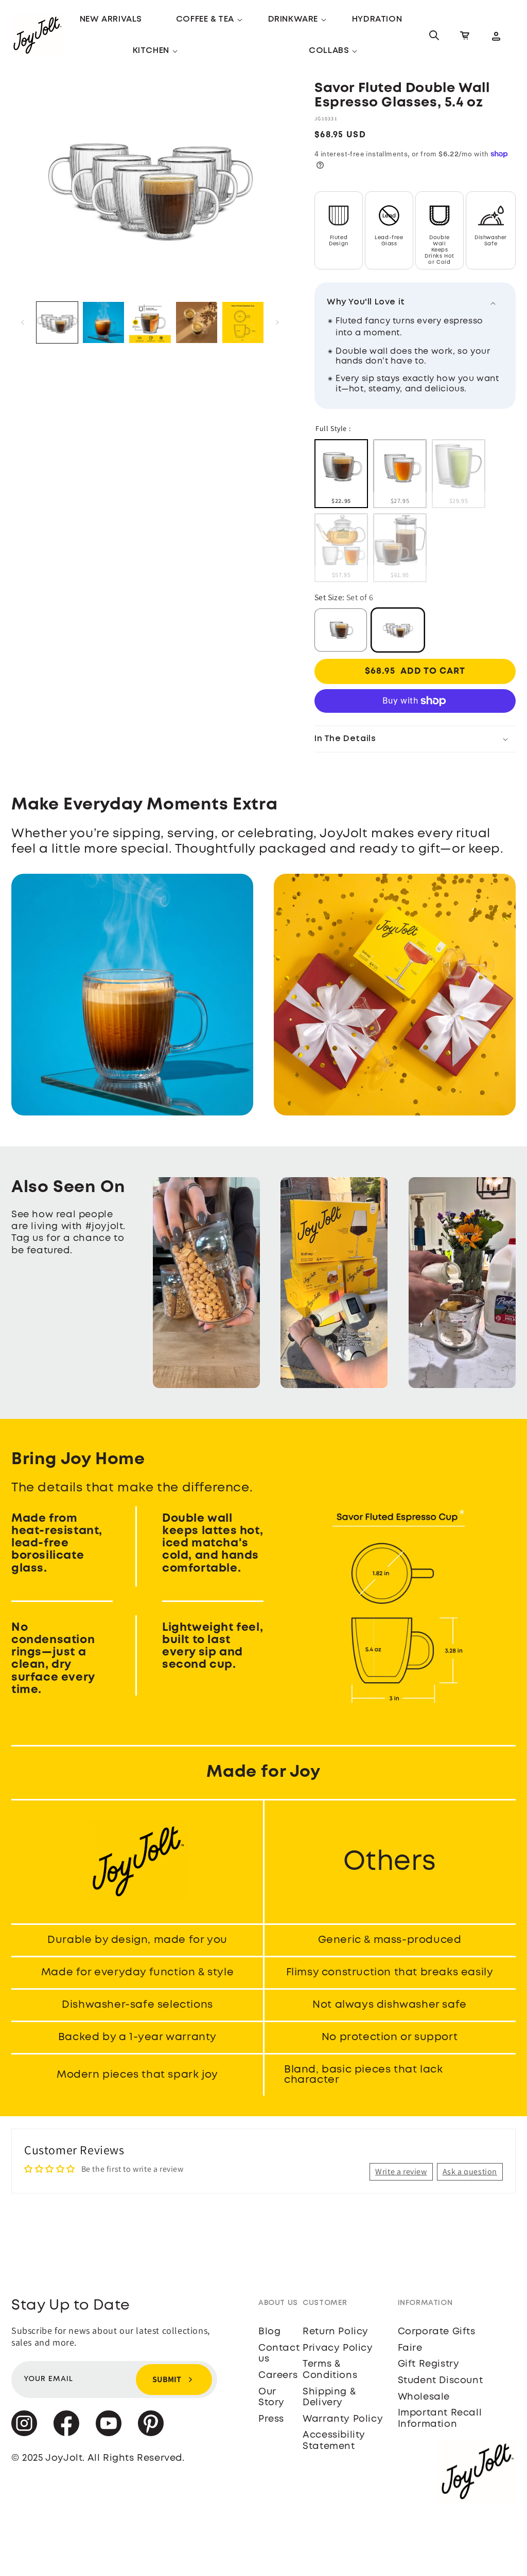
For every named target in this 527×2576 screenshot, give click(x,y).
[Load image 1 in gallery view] (57, 322)
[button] (205, 20)
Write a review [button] (401, 2172)
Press (271, 2419)
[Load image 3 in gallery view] (103, 322)
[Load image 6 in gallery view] (243, 322)
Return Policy (336, 2332)
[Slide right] (277, 322)
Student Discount (441, 2381)
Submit (167, 2379)
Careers (278, 2375)
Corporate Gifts (437, 2332)
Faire (410, 2348)
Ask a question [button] (470, 2172)
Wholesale (424, 2397)
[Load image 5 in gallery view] (197, 322)
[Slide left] (23, 322)
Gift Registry (429, 2364)
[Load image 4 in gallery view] (150, 322)
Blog (269, 2332)
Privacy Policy (338, 2348)
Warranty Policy (343, 2419)
